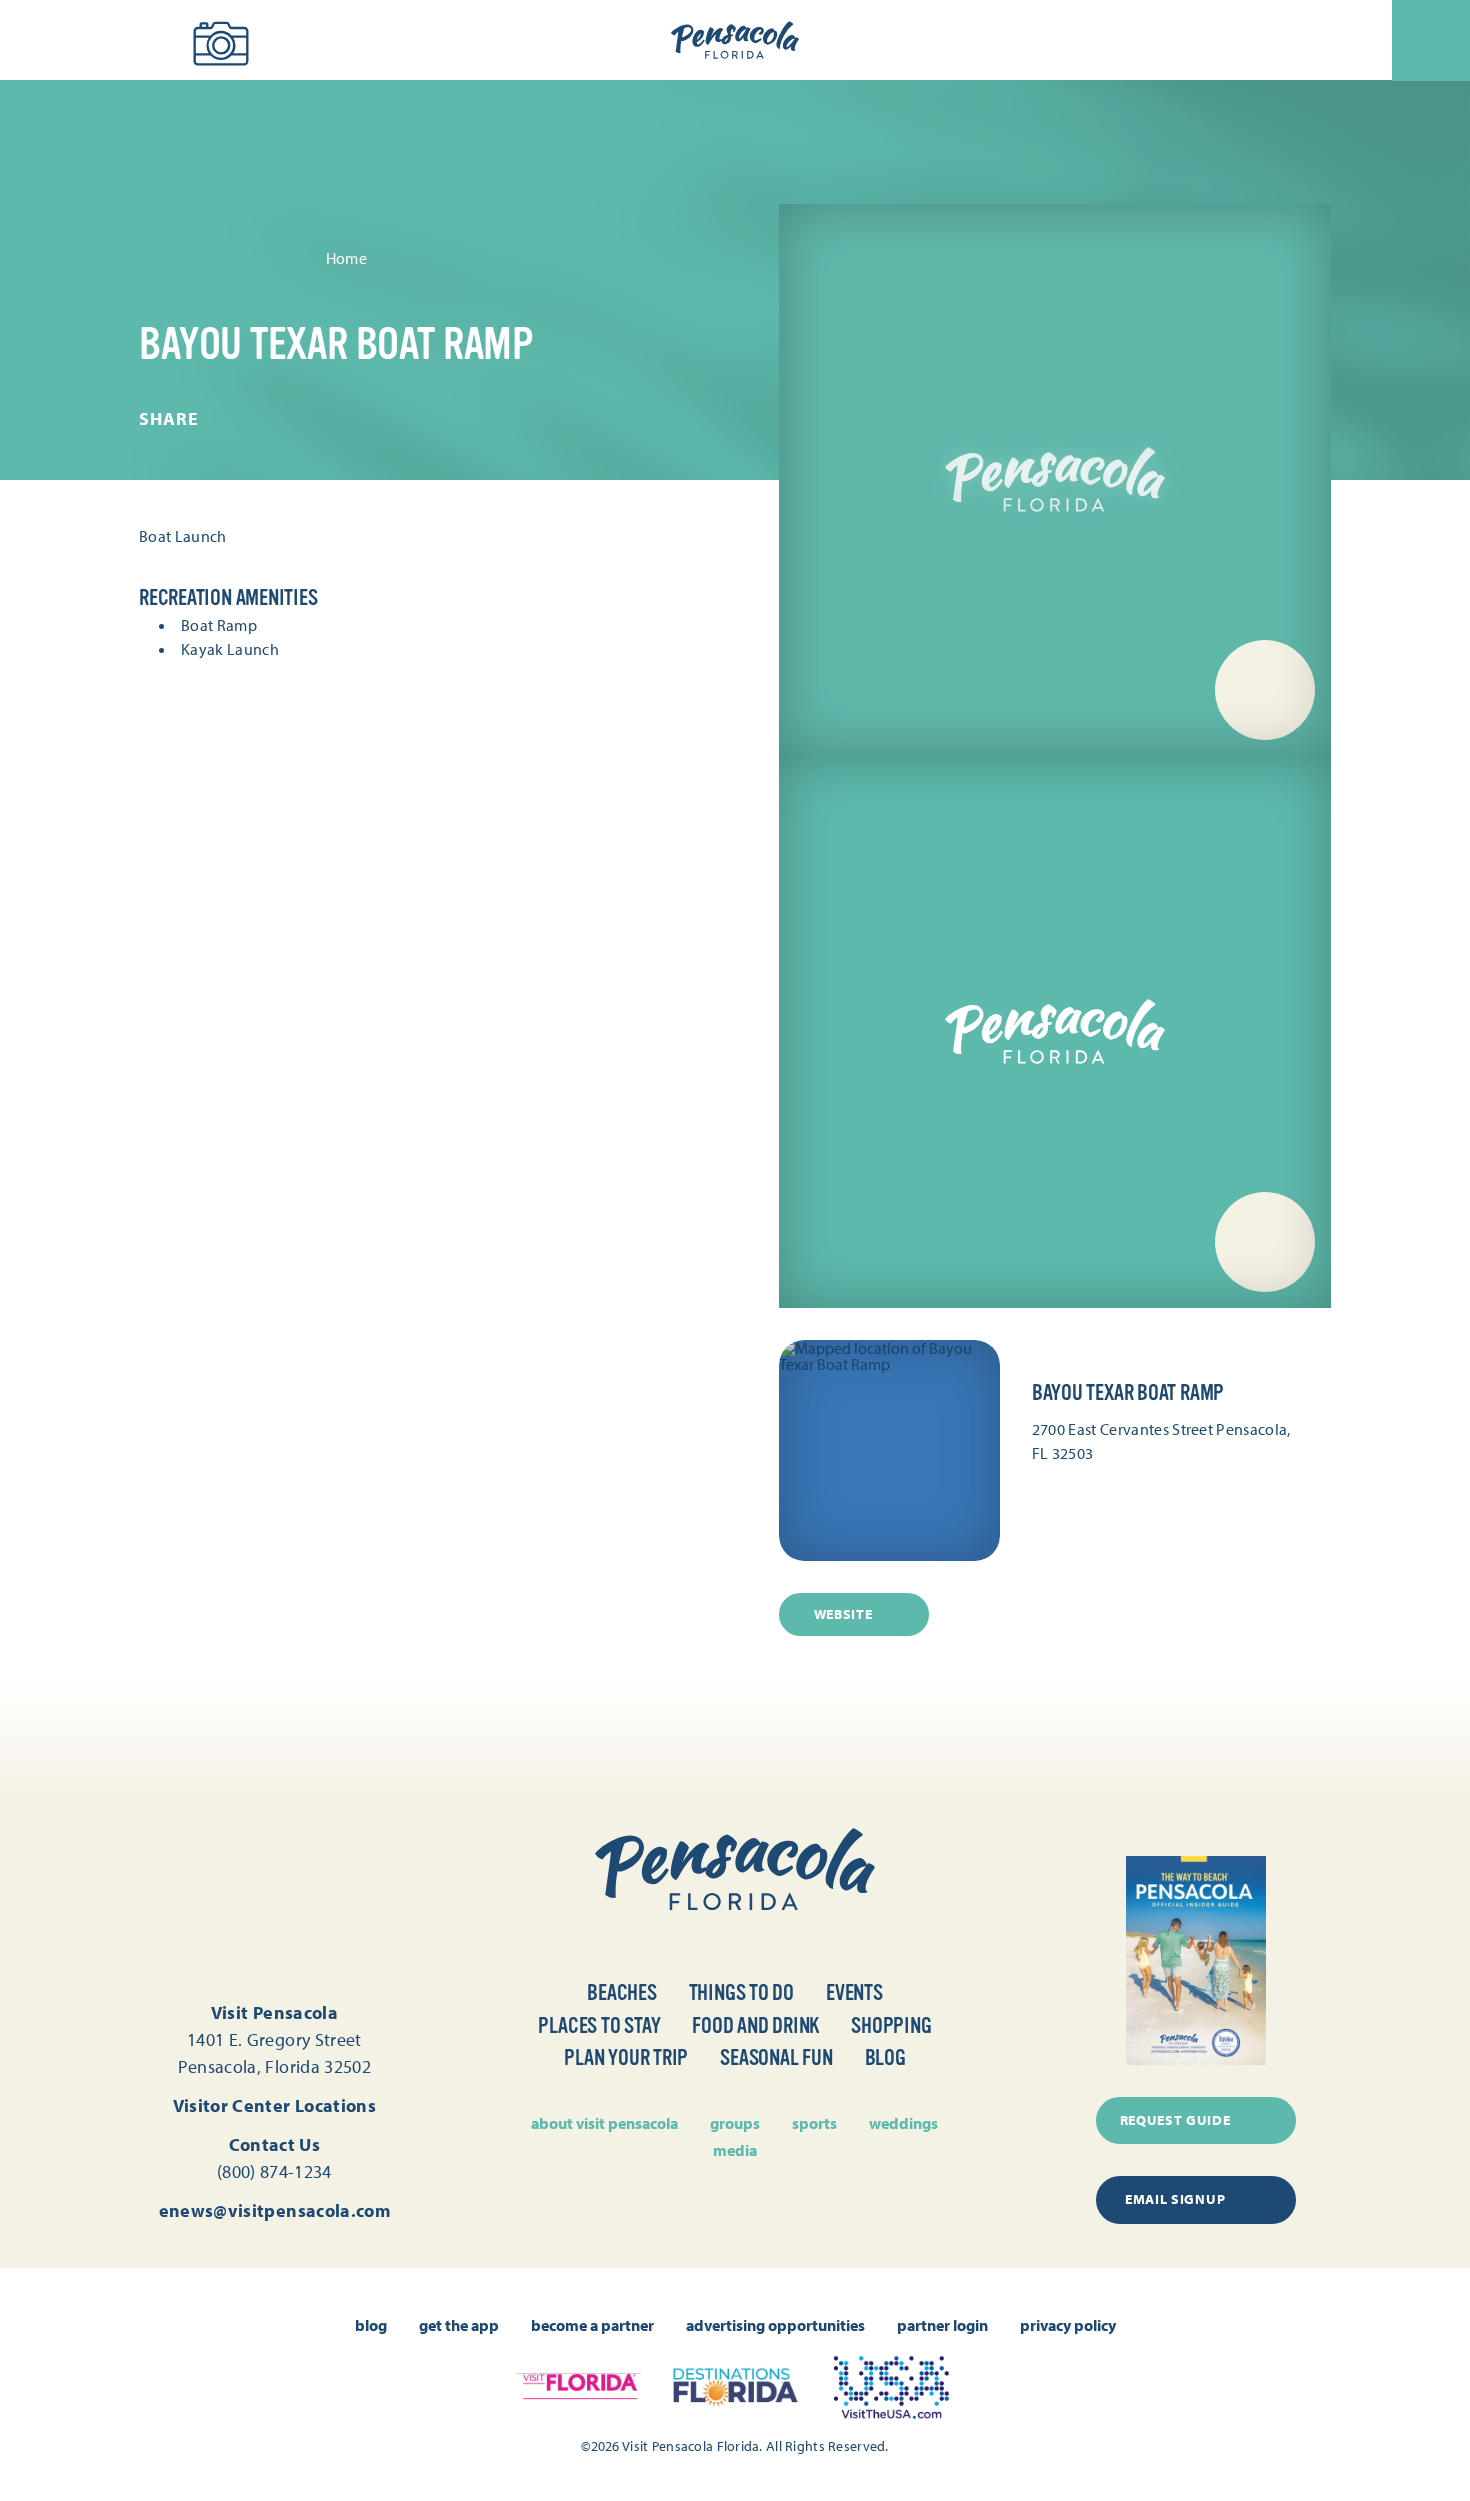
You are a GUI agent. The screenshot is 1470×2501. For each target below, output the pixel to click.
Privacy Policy (1068, 2325)
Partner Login (942, 2325)
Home (346, 258)
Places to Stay (599, 2025)
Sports (814, 2123)
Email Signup (1175, 2199)
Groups (735, 2123)
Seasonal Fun (776, 2057)
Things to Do (741, 1992)
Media (735, 2150)
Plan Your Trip (626, 2057)
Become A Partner (592, 2325)
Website (843, 1614)
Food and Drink (755, 2025)
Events (854, 1992)
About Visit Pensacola (604, 2123)
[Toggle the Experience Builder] (129, 38)
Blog (885, 2057)
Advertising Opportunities (775, 2325)
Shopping (891, 2025)
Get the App (459, 2325)
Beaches (621, 1992)
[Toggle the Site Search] (50, 40)
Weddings (903, 2123)
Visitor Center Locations (275, 2105)
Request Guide (1175, 2120)
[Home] (735, 41)
